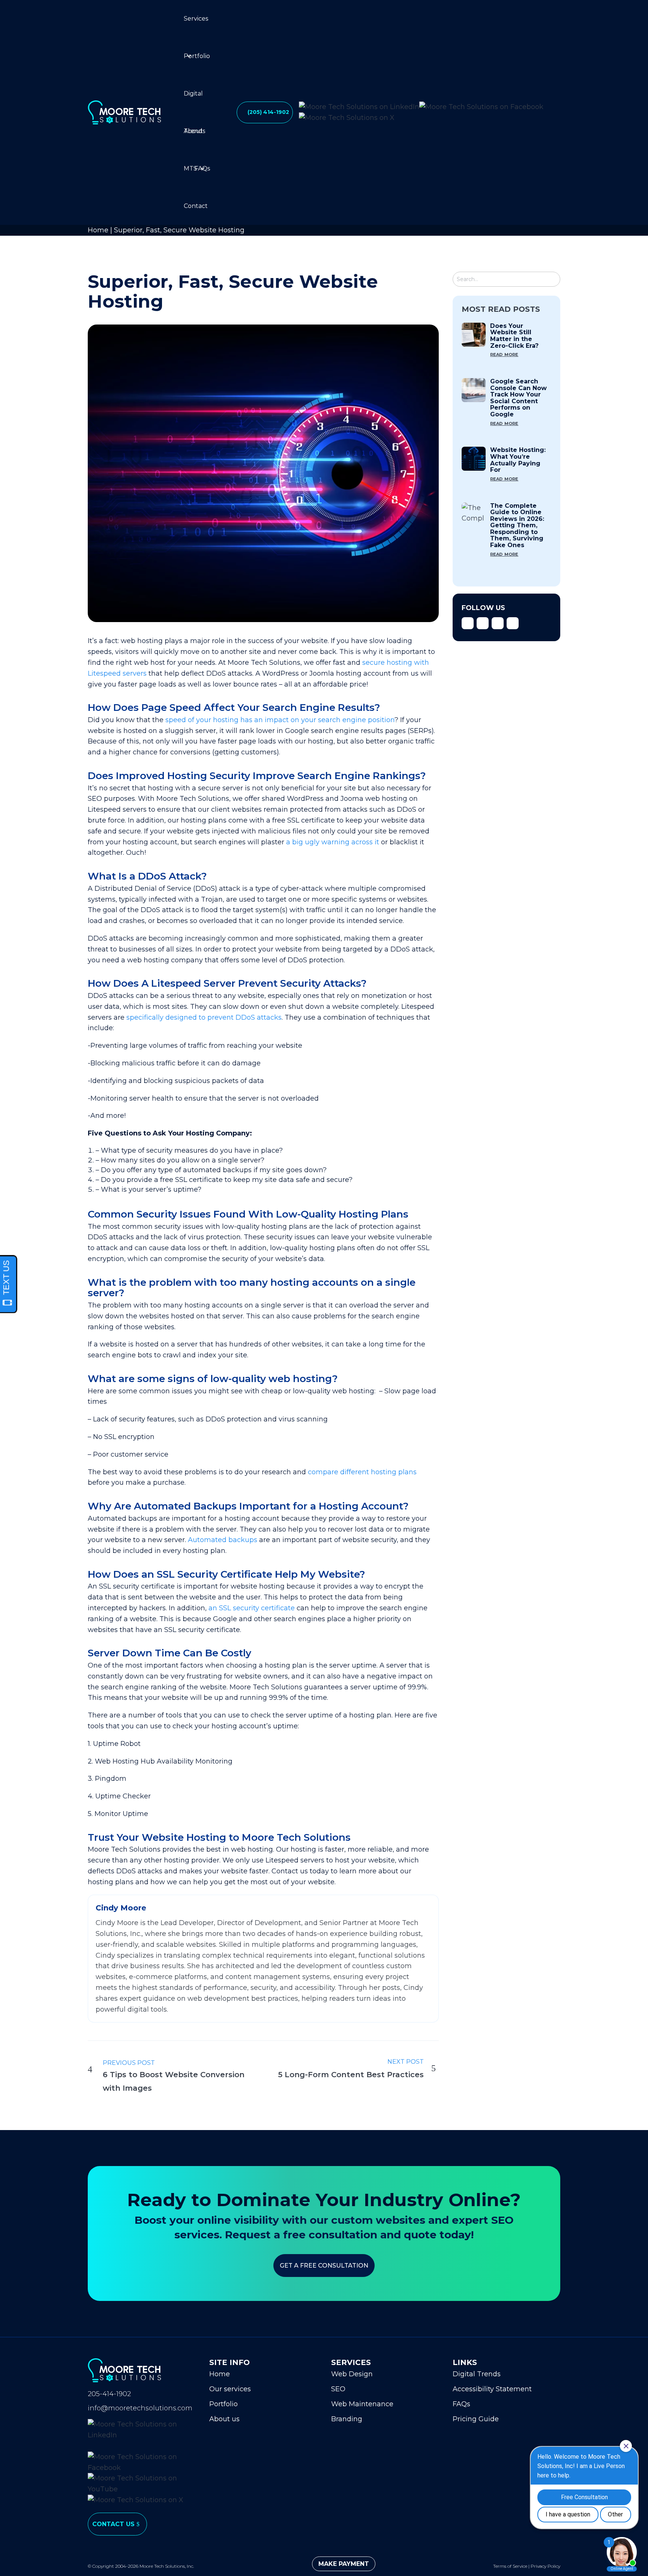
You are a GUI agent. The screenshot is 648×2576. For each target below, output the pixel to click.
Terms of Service (510, 2566)
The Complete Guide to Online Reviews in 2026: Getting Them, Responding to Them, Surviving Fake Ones (517, 526)
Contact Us (196, 214)
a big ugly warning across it (333, 842)
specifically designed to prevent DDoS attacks (204, 1017)
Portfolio (197, 56)
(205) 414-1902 (268, 112)
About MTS (193, 139)
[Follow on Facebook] (468, 623)
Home (98, 230)
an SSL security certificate (252, 1608)
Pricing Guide (476, 2419)
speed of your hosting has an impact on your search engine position (280, 720)
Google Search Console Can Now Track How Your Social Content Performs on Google (518, 398)
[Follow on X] (483, 623)
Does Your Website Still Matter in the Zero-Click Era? (514, 336)
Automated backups (223, 1540)
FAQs (202, 168)
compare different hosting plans (362, 1472)
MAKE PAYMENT (344, 2564)
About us (224, 2419)
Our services (230, 2389)
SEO (338, 2389)
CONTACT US (113, 2524)
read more (504, 354)
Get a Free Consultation (324, 2266)
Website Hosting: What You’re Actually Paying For (518, 460)
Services (196, 19)
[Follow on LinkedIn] (498, 623)
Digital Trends (194, 101)
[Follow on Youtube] (513, 623)
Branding (347, 2419)
